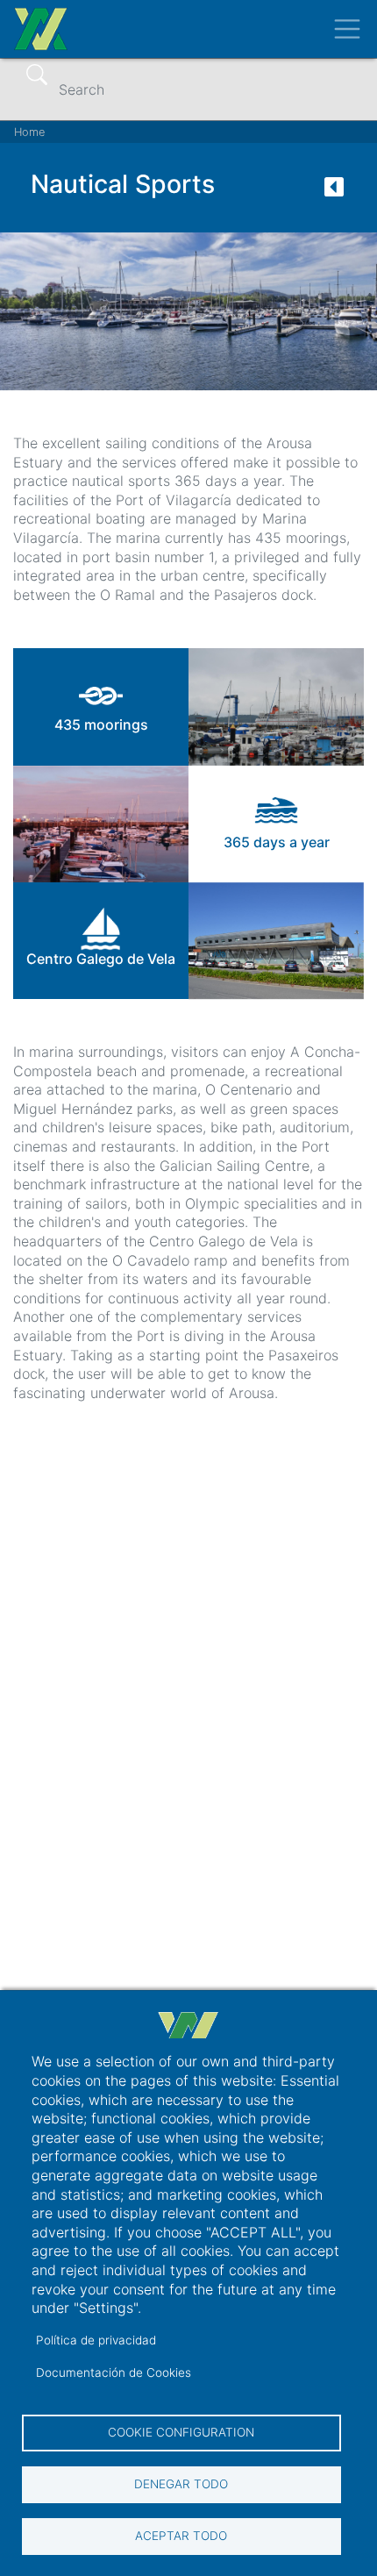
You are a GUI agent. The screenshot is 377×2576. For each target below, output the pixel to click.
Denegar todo (181, 2484)
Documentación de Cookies (114, 2373)
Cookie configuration (181, 2432)
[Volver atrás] (334, 192)
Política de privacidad (96, 2340)
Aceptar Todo (181, 2536)
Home (29, 132)
